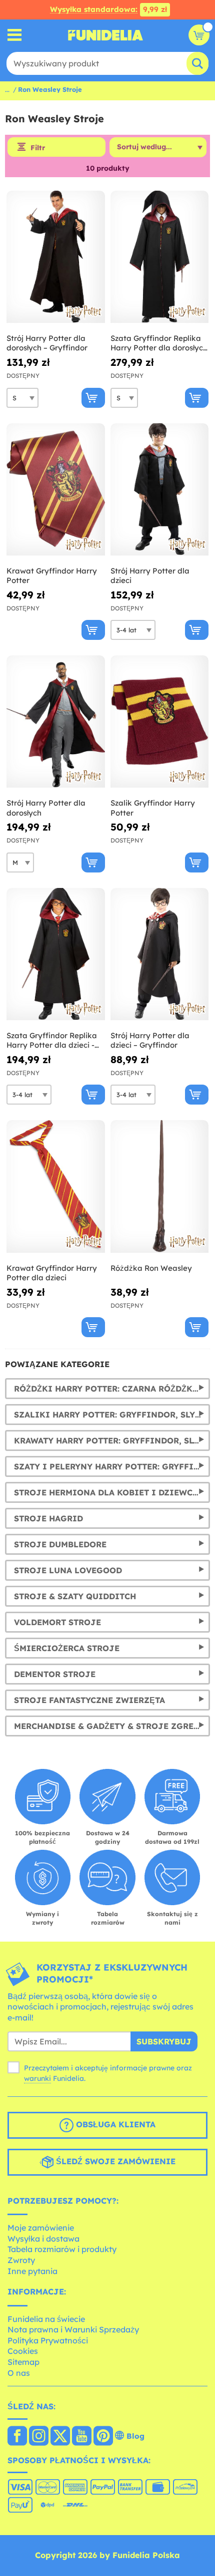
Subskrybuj (164, 2041)
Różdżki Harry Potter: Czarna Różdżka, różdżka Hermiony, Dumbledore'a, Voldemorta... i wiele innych (112, 1389)
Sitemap (23, 2362)
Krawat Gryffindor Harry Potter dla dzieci (52, 1273)
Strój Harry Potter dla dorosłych (46, 808)
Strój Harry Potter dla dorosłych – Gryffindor (47, 343)
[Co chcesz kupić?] (15, 35)
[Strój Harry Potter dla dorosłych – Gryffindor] (56, 257)
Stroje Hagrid (48, 1518)
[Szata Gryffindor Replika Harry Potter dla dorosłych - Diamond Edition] (160, 257)
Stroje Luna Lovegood (68, 1570)
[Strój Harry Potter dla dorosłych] (56, 722)
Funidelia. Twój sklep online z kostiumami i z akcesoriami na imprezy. (105, 35)
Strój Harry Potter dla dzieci (150, 576)
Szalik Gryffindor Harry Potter (153, 808)
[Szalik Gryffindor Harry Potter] (160, 722)
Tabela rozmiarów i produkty (62, 2249)
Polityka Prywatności (48, 2340)
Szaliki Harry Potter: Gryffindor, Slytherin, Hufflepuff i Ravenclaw (112, 1415)
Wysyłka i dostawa (43, 2239)
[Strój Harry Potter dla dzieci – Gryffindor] (160, 954)
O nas (19, 2373)
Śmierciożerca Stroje (67, 1648)
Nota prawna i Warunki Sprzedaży (73, 2329)
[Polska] (17, 2437)
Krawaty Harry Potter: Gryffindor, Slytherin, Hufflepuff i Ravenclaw (112, 1440)
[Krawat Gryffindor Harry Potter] (56, 490)
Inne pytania (32, 2271)
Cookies (23, 2351)
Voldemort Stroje (57, 1622)
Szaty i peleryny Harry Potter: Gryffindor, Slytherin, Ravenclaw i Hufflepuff (112, 1466)
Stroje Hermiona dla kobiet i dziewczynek (112, 1492)
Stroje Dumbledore (60, 1544)
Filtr (38, 148)
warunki (37, 2078)
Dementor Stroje (55, 1674)
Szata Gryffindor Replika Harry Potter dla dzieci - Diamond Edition (52, 1040)
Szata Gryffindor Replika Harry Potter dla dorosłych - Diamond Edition (159, 343)
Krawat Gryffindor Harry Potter (52, 576)
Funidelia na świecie (46, 2319)
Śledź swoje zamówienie (114, 2161)
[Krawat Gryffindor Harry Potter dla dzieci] (56, 1186)
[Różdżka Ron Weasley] (160, 1186)
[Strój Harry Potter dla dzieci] (160, 490)
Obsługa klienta (114, 2124)
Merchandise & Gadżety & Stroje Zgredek (112, 1726)
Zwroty (21, 2260)
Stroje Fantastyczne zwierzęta (89, 1700)
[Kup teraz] (93, 398)
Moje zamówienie (41, 2228)
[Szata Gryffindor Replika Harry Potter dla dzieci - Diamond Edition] (56, 954)
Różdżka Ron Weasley (151, 1268)
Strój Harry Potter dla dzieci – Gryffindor (150, 1040)
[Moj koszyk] (199, 35)
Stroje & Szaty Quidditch (75, 1596)
